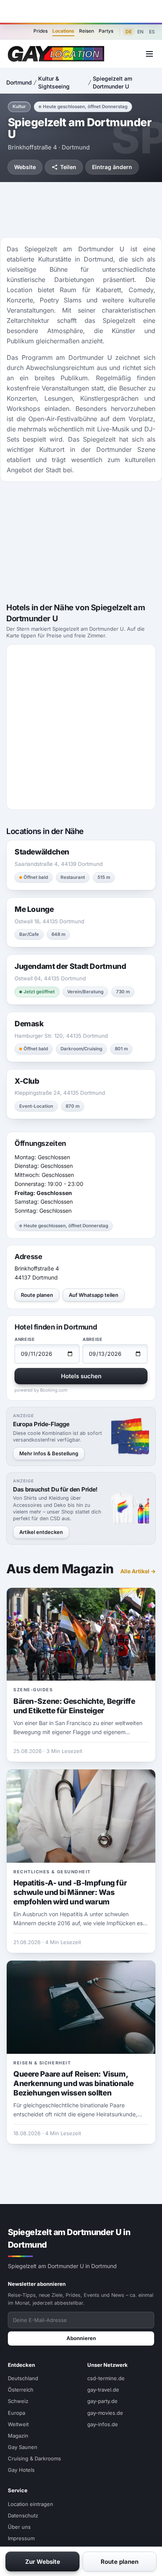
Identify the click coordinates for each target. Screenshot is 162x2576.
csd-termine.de (106, 2378)
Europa (17, 2413)
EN (140, 32)
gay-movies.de (105, 2413)
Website (25, 167)
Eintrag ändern (112, 167)
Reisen (87, 31)
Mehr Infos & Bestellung (49, 1453)
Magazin (18, 2436)
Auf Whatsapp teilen (94, 1295)
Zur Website (43, 2562)
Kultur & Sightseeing (54, 82)
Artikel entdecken (41, 1532)
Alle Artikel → (138, 1571)
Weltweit (18, 2424)
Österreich (21, 2390)
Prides (40, 31)
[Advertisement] (81, 11)
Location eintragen (30, 2504)
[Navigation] (149, 54)
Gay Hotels (21, 2470)
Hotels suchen (81, 1376)
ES (152, 32)
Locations (63, 31)
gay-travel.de (103, 2390)
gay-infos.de (103, 2424)
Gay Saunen (23, 2447)
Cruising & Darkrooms (34, 2458)
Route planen (37, 1295)
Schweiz (18, 2401)
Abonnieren (81, 2338)
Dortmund (19, 82)
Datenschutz (23, 2515)
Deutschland (23, 2378)
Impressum (21, 2538)
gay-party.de (102, 2401)
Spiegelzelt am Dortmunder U (112, 82)
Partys (106, 31)
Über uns (19, 2527)
